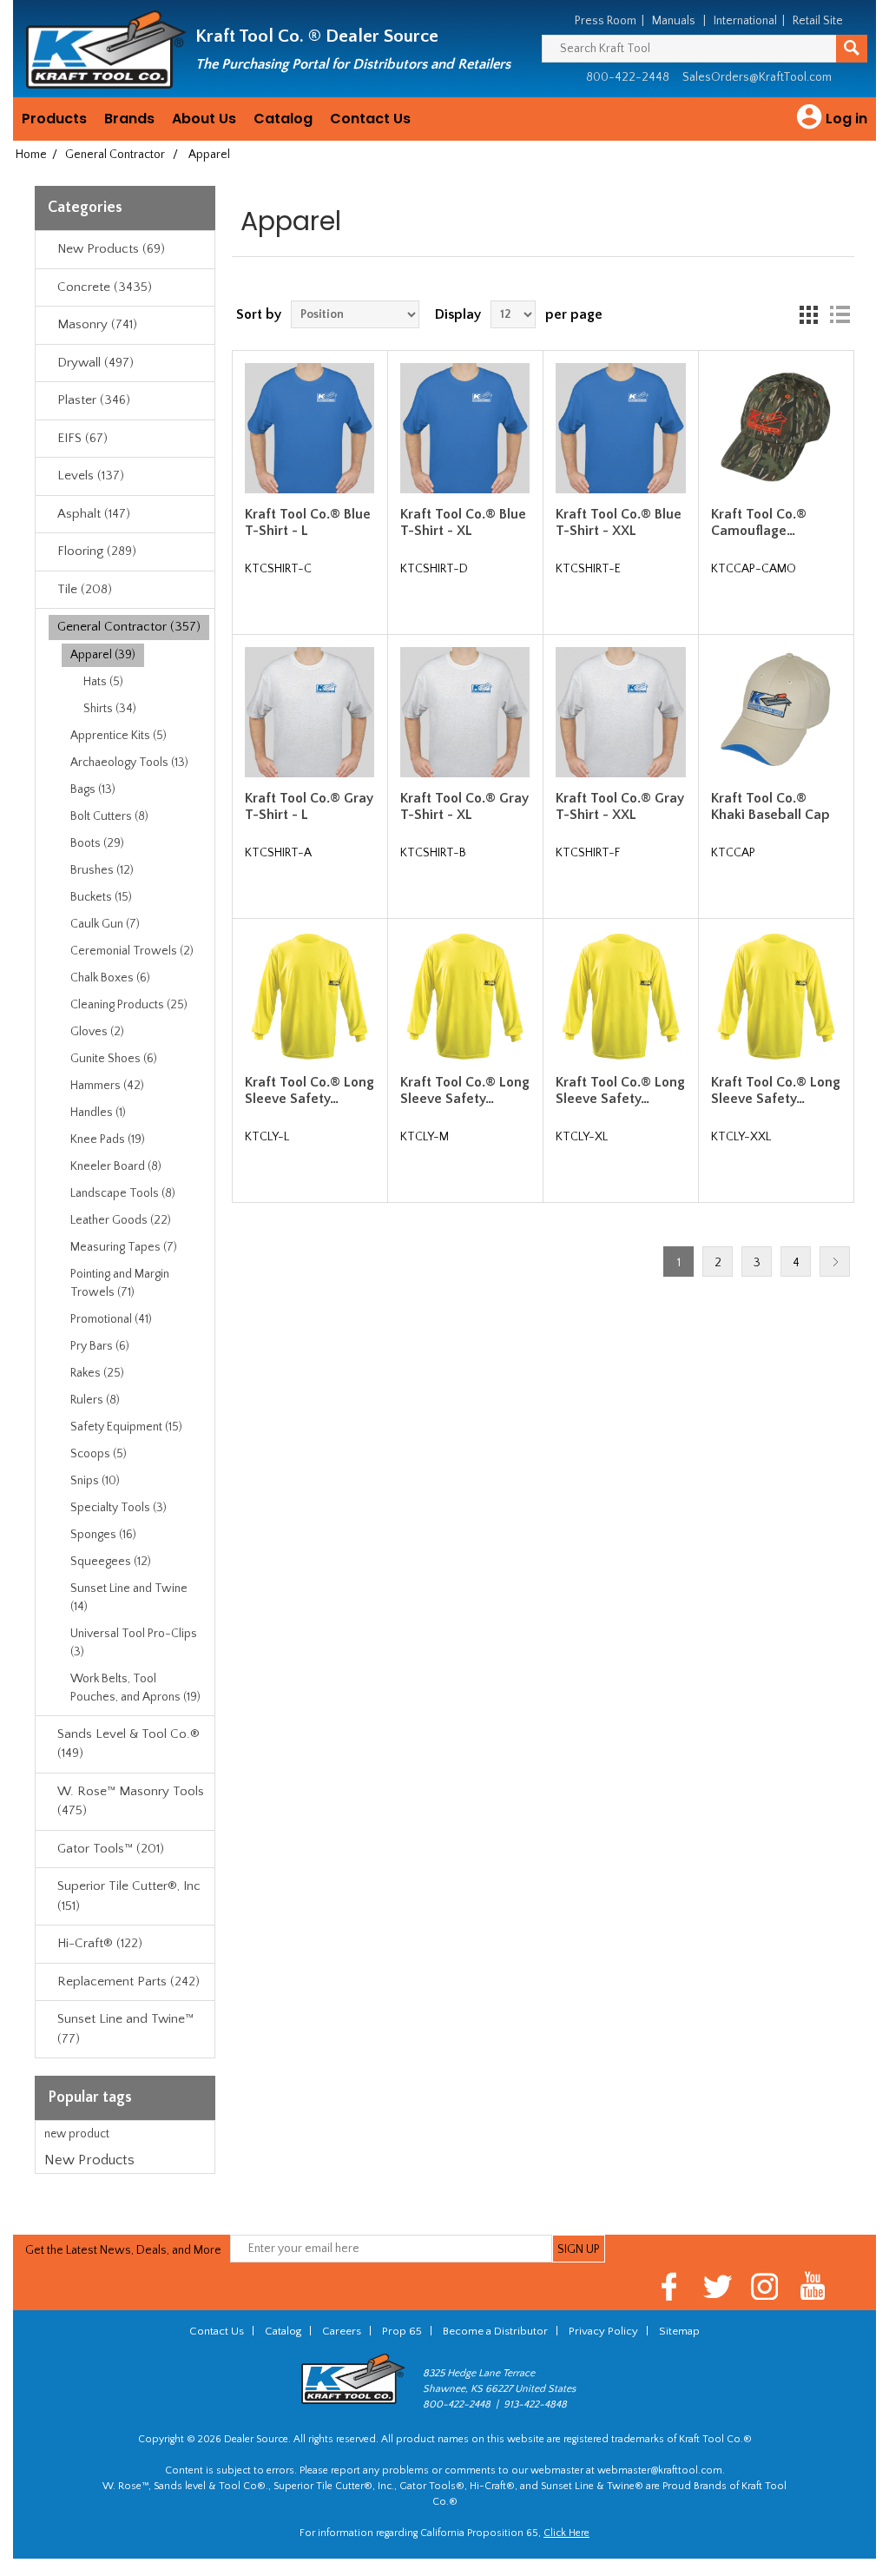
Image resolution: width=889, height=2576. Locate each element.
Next (835, 1262)
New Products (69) (111, 249)
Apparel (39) (103, 655)
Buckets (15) (101, 897)
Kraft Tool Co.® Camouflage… (759, 522)
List (840, 314)
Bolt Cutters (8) (109, 816)
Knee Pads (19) (108, 1139)
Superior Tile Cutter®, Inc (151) (129, 1896)
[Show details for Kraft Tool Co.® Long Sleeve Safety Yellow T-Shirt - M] (465, 997)
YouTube (813, 2286)
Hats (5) (103, 682)
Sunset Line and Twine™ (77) (125, 2029)
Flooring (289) (97, 551)
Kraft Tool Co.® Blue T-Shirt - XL (463, 522)
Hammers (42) (107, 1086)
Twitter (718, 2286)
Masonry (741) (97, 324)
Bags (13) (93, 789)
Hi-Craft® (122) (100, 1943)
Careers (342, 2331)
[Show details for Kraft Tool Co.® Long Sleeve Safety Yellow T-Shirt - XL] (620, 997)
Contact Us (370, 119)
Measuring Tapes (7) (124, 1247)
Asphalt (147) (94, 514)
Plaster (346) (94, 400)
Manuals (674, 21)
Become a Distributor (495, 2331)
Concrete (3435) (105, 287)
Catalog (283, 119)
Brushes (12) (102, 870)
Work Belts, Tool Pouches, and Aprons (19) (135, 1688)
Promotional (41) (111, 1319)
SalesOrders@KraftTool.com (757, 77)
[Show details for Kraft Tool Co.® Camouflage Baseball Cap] (776, 428)
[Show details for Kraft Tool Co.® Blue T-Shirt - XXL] (620, 428)
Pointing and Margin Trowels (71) (120, 1283)
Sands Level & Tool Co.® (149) (128, 1744)
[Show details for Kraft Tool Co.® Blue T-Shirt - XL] (465, 428)
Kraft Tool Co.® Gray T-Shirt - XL (464, 806)
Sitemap (679, 2331)
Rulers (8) (95, 1400)
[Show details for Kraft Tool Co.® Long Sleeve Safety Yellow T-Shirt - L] (310, 997)
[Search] (852, 49)
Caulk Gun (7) (105, 924)
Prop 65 (402, 2331)
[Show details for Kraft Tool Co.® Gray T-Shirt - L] (310, 712)
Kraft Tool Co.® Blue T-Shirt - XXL (619, 522)
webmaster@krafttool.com (660, 2470)
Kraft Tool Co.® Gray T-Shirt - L (309, 806)
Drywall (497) (95, 363)
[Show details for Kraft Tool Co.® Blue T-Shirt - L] (310, 428)
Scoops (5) (99, 1454)
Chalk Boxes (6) (110, 978)
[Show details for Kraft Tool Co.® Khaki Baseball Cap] (776, 712)
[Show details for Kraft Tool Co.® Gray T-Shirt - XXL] (620, 712)
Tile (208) (85, 589)
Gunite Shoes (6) (114, 1059)
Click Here (566, 2533)
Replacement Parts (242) (128, 1982)
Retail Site (818, 21)
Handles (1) (98, 1113)
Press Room (606, 21)
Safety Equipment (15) (126, 1427)
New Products (89, 2160)
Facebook (670, 2286)
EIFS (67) (82, 438)
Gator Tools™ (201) (111, 1849)
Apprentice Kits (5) (119, 736)
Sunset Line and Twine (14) (129, 1598)
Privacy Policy (603, 2331)
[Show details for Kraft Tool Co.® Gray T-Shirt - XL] (465, 712)
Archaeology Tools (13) (129, 763)
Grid (808, 314)
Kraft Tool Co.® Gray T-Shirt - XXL (620, 806)
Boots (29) (97, 843)
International (745, 21)
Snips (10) (95, 1481)
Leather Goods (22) (121, 1220)
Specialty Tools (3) (119, 1508)
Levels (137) (91, 476)
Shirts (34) (110, 709)
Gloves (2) (97, 1032)
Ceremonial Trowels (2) (132, 951)
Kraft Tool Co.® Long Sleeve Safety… (310, 1090)
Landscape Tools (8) (123, 1193)
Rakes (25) (97, 1373)
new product (77, 2134)
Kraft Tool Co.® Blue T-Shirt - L (308, 522)
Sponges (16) (103, 1535)
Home (31, 155)
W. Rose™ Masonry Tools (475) (131, 1801)
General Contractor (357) (129, 627)
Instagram (765, 2286)
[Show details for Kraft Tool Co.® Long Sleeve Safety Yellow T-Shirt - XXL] (776, 997)
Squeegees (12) (111, 1562)
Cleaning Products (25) (129, 1005)
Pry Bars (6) (100, 1346)
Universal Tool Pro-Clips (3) (134, 1643)
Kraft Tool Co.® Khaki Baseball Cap (770, 806)
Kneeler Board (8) (116, 1166)
